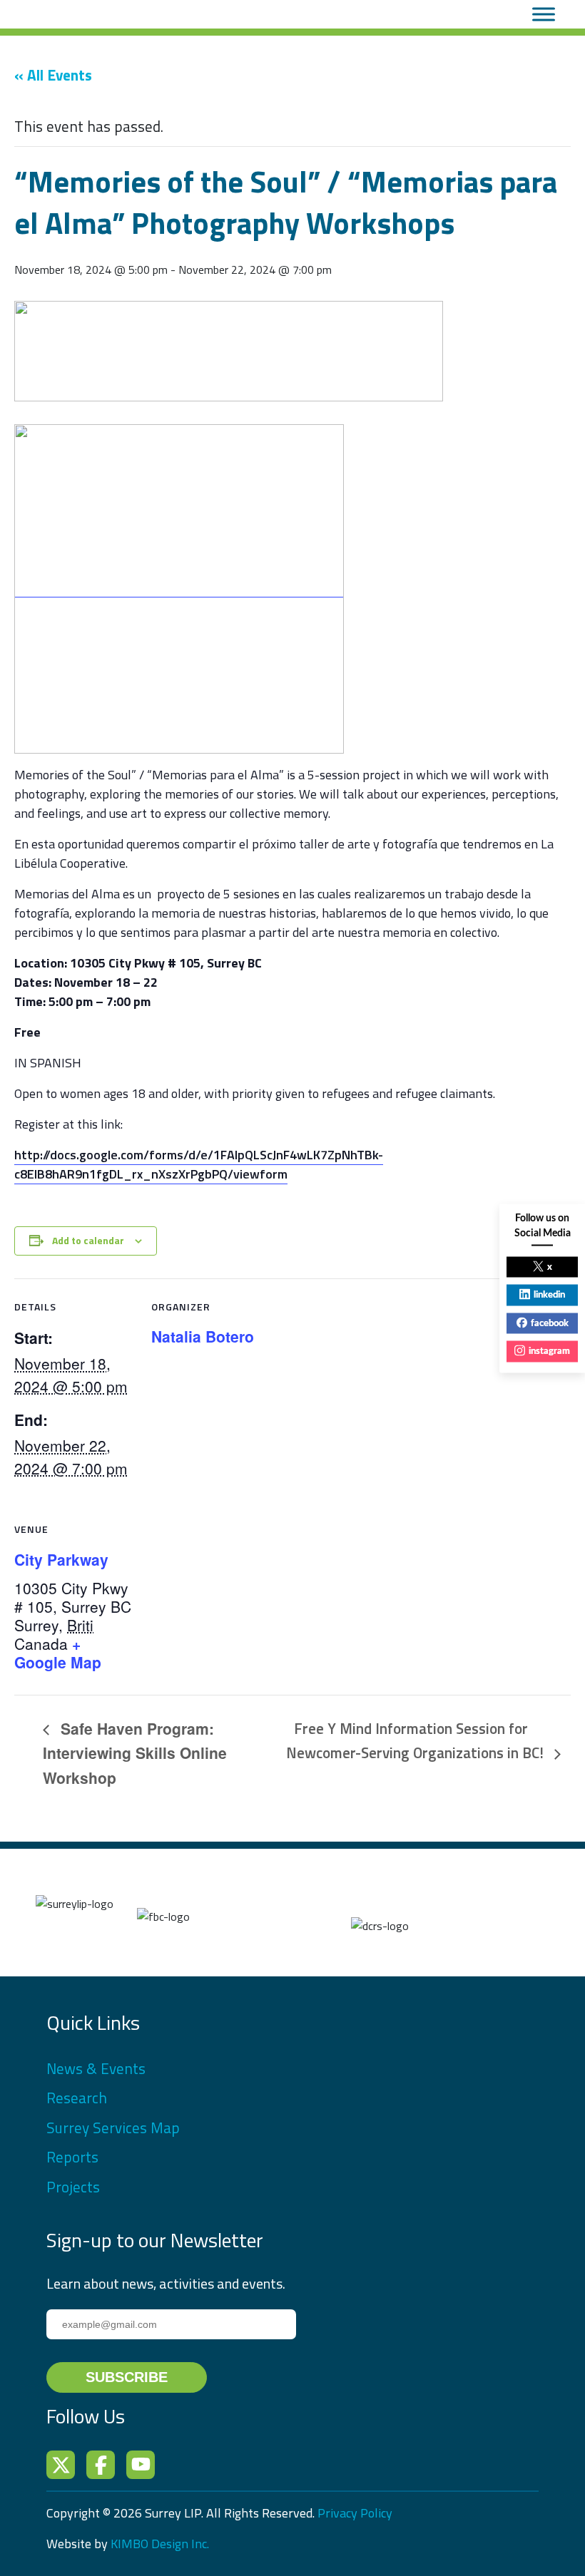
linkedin (549, 1295)
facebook (550, 1323)
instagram (549, 1351)
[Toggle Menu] (544, 14)
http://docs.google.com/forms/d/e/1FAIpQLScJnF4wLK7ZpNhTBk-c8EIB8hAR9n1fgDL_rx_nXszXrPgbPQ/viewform (199, 1164)
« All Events (53, 75)
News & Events (96, 2068)
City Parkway (61, 1559)
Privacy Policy (355, 2513)
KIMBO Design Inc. (160, 2544)
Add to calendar (88, 1240)
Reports (72, 2157)
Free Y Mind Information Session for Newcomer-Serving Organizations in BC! (417, 1740)
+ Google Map (58, 1653)
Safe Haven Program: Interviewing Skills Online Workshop (135, 1753)
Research (77, 2098)
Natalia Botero (203, 1336)
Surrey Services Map (113, 2128)
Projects (73, 2187)
